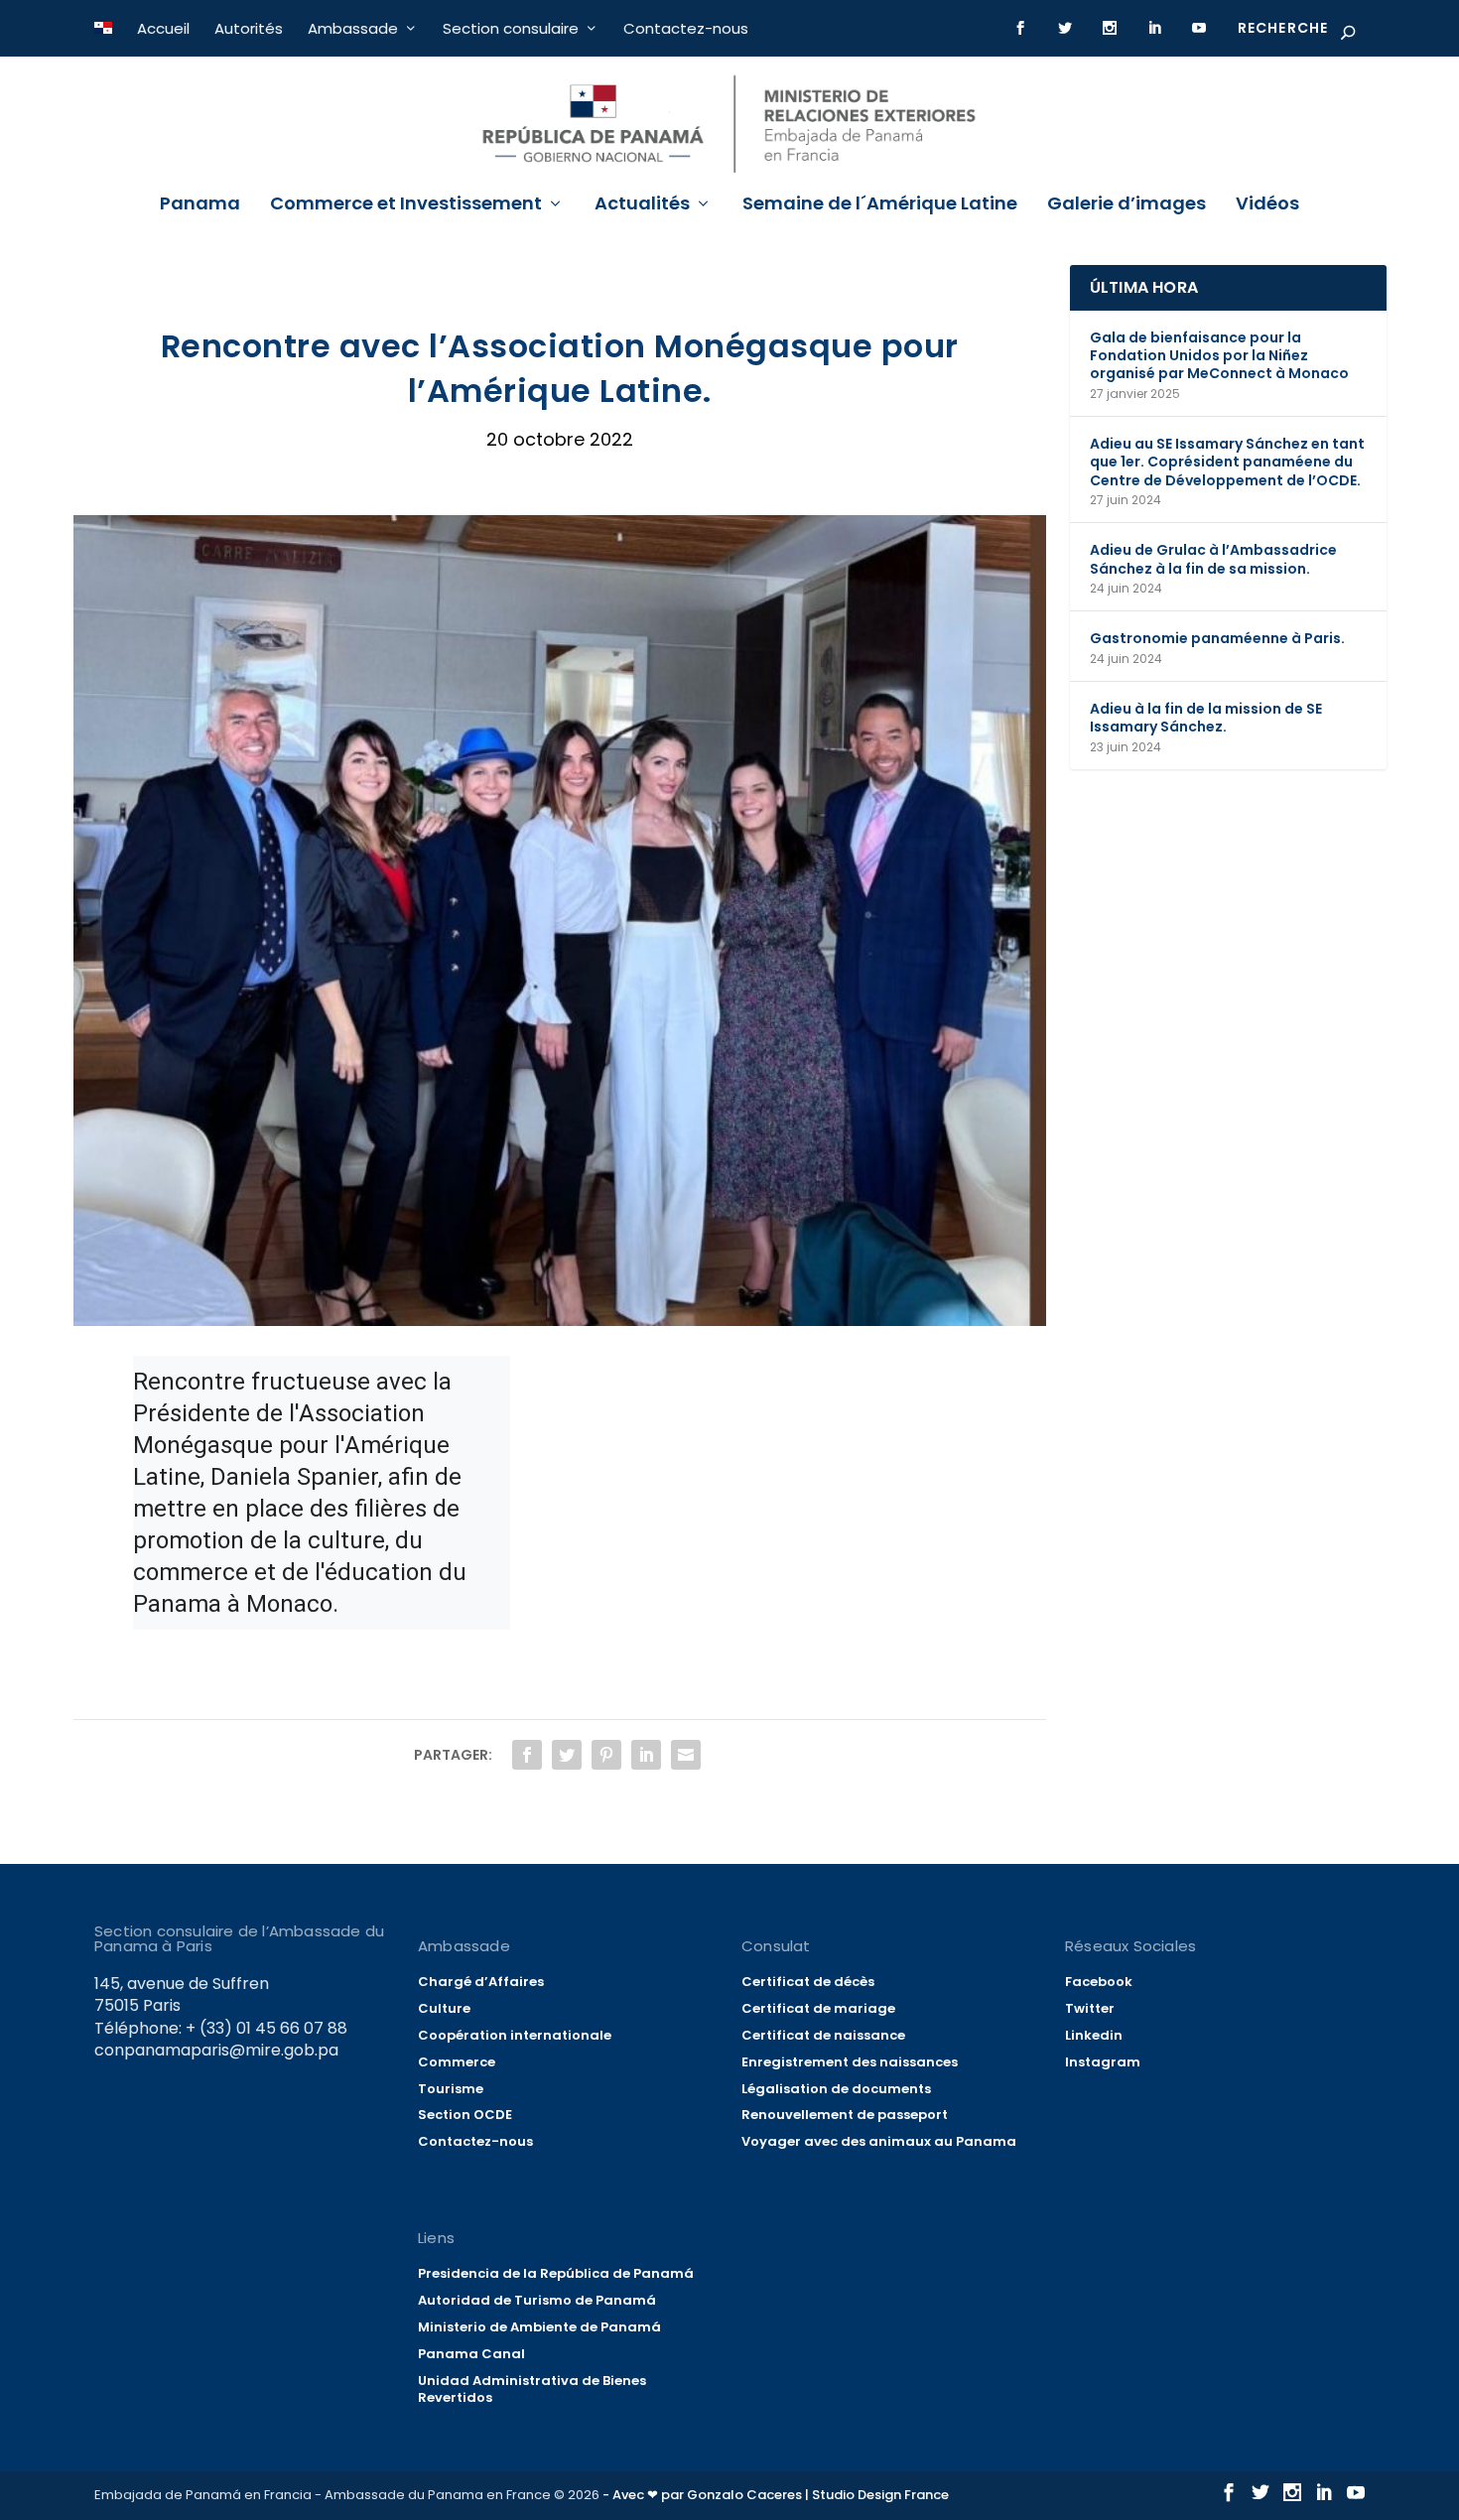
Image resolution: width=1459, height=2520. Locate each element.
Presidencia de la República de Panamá (556, 2273)
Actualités (642, 205)
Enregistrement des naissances (850, 2062)
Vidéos (1267, 205)
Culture (444, 2008)
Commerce (457, 2062)
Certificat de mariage (818, 2008)
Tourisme (451, 2089)
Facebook (1099, 1982)
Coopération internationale (515, 2035)
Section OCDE (465, 2115)
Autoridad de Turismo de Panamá (537, 2300)
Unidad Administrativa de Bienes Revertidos (532, 2389)
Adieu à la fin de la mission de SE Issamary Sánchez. (1206, 718)
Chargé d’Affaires (481, 1982)
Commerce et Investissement (406, 205)
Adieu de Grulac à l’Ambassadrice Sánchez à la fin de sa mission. (1213, 559)
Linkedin (1094, 2035)
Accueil (163, 28)
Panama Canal (471, 2354)
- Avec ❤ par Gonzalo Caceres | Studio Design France (776, 2495)
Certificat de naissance (823, 2035)
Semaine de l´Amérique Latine (880, 205)
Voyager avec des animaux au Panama (879, 2141)
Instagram (1103, 2062)
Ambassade (353, 28)
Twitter (1090, 2008)
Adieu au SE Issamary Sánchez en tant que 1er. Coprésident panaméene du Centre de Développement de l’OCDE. (1227, 462)
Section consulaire (511, 28)
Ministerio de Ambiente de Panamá (539, 2327)
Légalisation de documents (836, 2089)
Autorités (249, 28)
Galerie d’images (1127, 205)
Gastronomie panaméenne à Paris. (1217, 638)
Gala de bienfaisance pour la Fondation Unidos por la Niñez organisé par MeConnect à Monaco (1219, 355)
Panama (200, 205)
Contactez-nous (686, 28)
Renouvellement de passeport (845, 2115)
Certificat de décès (808, 1982)
